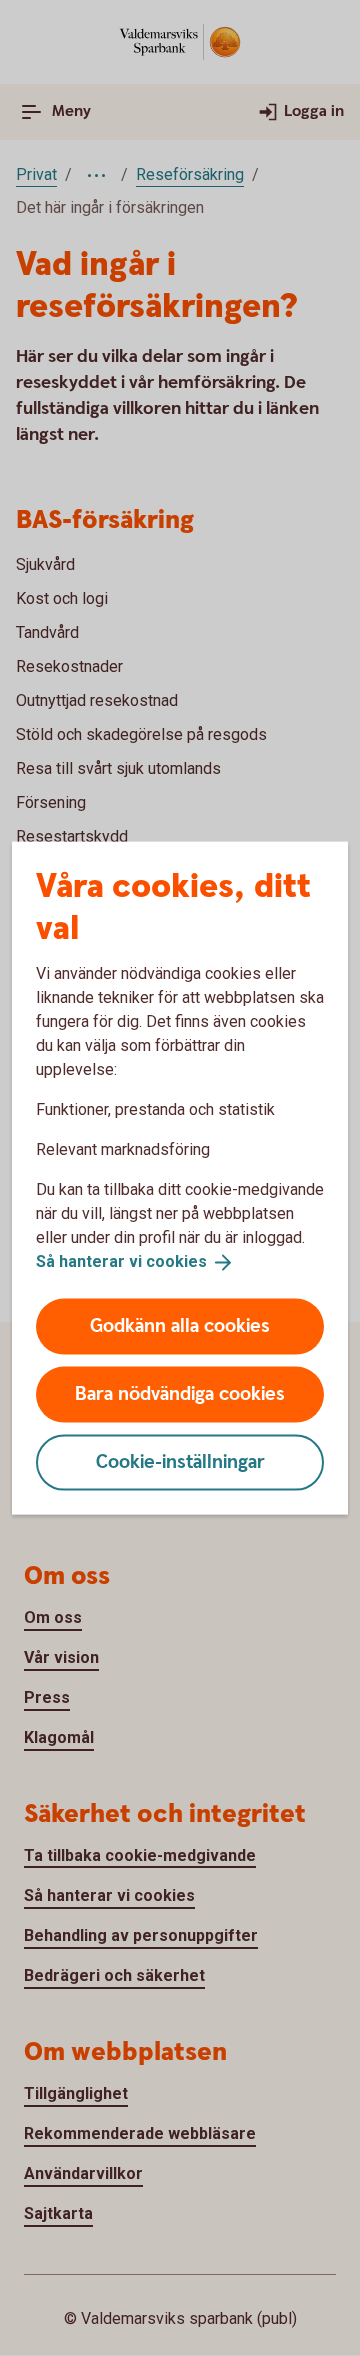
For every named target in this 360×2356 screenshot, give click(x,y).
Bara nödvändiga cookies (180, 1393)
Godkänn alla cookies (180, 1325)
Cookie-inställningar (180, 1461)
